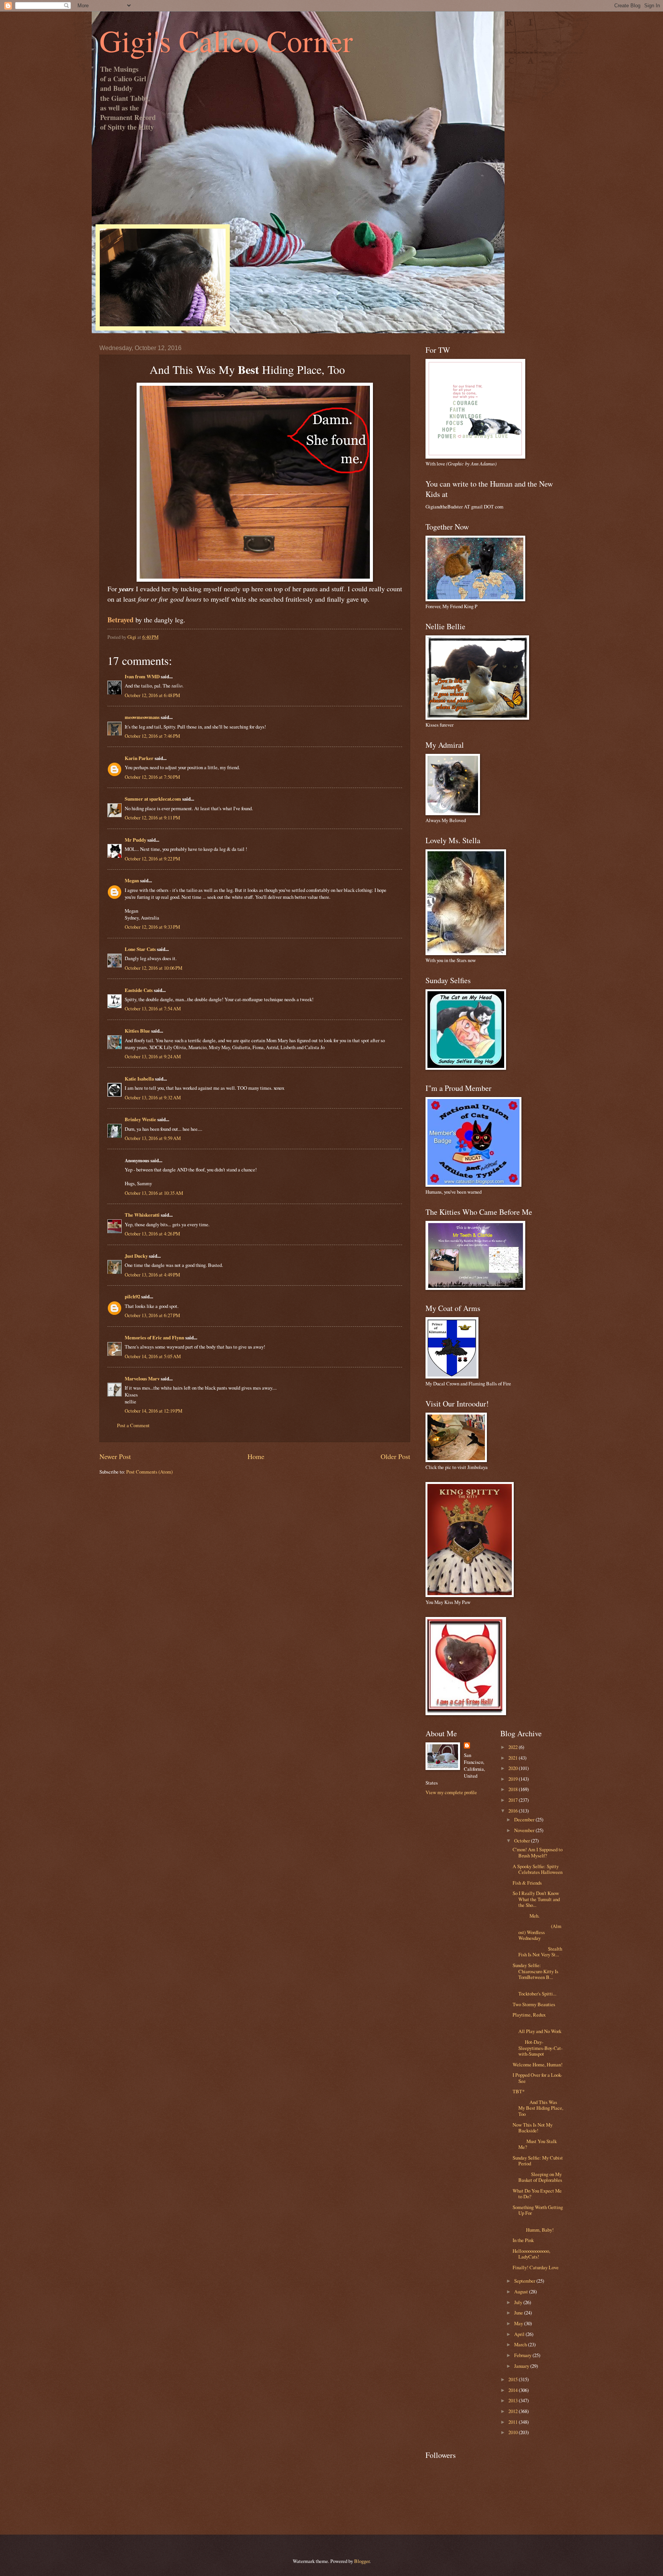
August (522, 2291)
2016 (514, 1811)
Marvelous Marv (142, 1378)
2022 (514, 1747)
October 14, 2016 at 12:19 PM (153, 1411)
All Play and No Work (537, 2028)
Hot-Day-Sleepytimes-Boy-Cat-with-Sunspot (538, 2048)
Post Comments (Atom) (149, 1472)
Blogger (362, 2561)
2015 (514, 2379)
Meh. (526, 1916)
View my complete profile (451, 1792)
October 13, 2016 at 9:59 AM (153, 1138)
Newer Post (115, 1456)
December (525, 1819)
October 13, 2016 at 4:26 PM (152, 1234)
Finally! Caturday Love (536, 2267)
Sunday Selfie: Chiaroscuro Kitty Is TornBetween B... (535, 1971)
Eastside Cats (139, 990)
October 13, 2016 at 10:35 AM (154, 1193)
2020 (514, 1768)
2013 (514, 2400)
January (522, 2366)
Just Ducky (136, 1256)
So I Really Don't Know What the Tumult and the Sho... (536, 1899)
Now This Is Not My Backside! (533, 2128)
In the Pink (523, 2240)
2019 (514, 1779)
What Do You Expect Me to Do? (537, 2194)
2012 (514, 2411)
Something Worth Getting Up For (538, 2210)
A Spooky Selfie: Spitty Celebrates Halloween (538, 1869)
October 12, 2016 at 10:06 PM (153, 968)
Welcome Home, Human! (538, 2064)
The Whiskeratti (142, 1215)
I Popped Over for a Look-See (537, 2078)
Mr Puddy (135, 840)
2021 (514, 1758)
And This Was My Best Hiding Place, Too (538, 2108)
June (519, 2313)
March (521, 2344)
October (523, 1841)
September (525, 2281)
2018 (514, 1789)
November (525, 1830)
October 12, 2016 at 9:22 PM (152, 859)
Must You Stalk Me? (535, 2144)
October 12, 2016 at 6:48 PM (152, 695)
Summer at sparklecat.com (153, 799)
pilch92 (132, 1296)
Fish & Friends (527, 1883)
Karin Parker (139, 758)
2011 (514, 2422)
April (520, 2334)
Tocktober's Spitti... (537, 1991)
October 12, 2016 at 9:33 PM (152, 927)
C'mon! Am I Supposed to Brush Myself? (538, 1852)
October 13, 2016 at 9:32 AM (153, 1097)
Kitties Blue (137, 1031)
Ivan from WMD (142, 676)
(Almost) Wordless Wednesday (537, 1932)
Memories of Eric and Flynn (154, 1337)
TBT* (519, 2091)
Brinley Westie (140, 1119)
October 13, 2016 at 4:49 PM (152, 1275)
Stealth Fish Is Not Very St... (537, 1952)
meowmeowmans (142, 717)
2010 (514, 2432)
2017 (514, 1800)
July (519, 2302)
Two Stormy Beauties (534, 2004)
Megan (132, 880)
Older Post (395, 1456)
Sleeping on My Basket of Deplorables (537, 2177)
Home (256, 1456)
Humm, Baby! (538, 2226)
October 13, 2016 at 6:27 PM (152, 1315)
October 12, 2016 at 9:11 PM (152, 818)
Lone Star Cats (140, 949)
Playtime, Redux (529, 2015)
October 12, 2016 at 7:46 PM (152, 736)
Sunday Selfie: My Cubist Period (538, 2161)
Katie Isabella (139, 1079)
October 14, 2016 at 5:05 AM (153, 1356)
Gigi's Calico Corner (226, 40)
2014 (514, 2390)
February (523, 2355)
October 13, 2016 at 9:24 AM (153, 1056)
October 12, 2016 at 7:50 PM (152, 777)
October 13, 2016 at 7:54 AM (153, 1008)
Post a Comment (133, 1425)
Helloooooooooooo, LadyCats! (531, 2254)
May (519, 2323)
